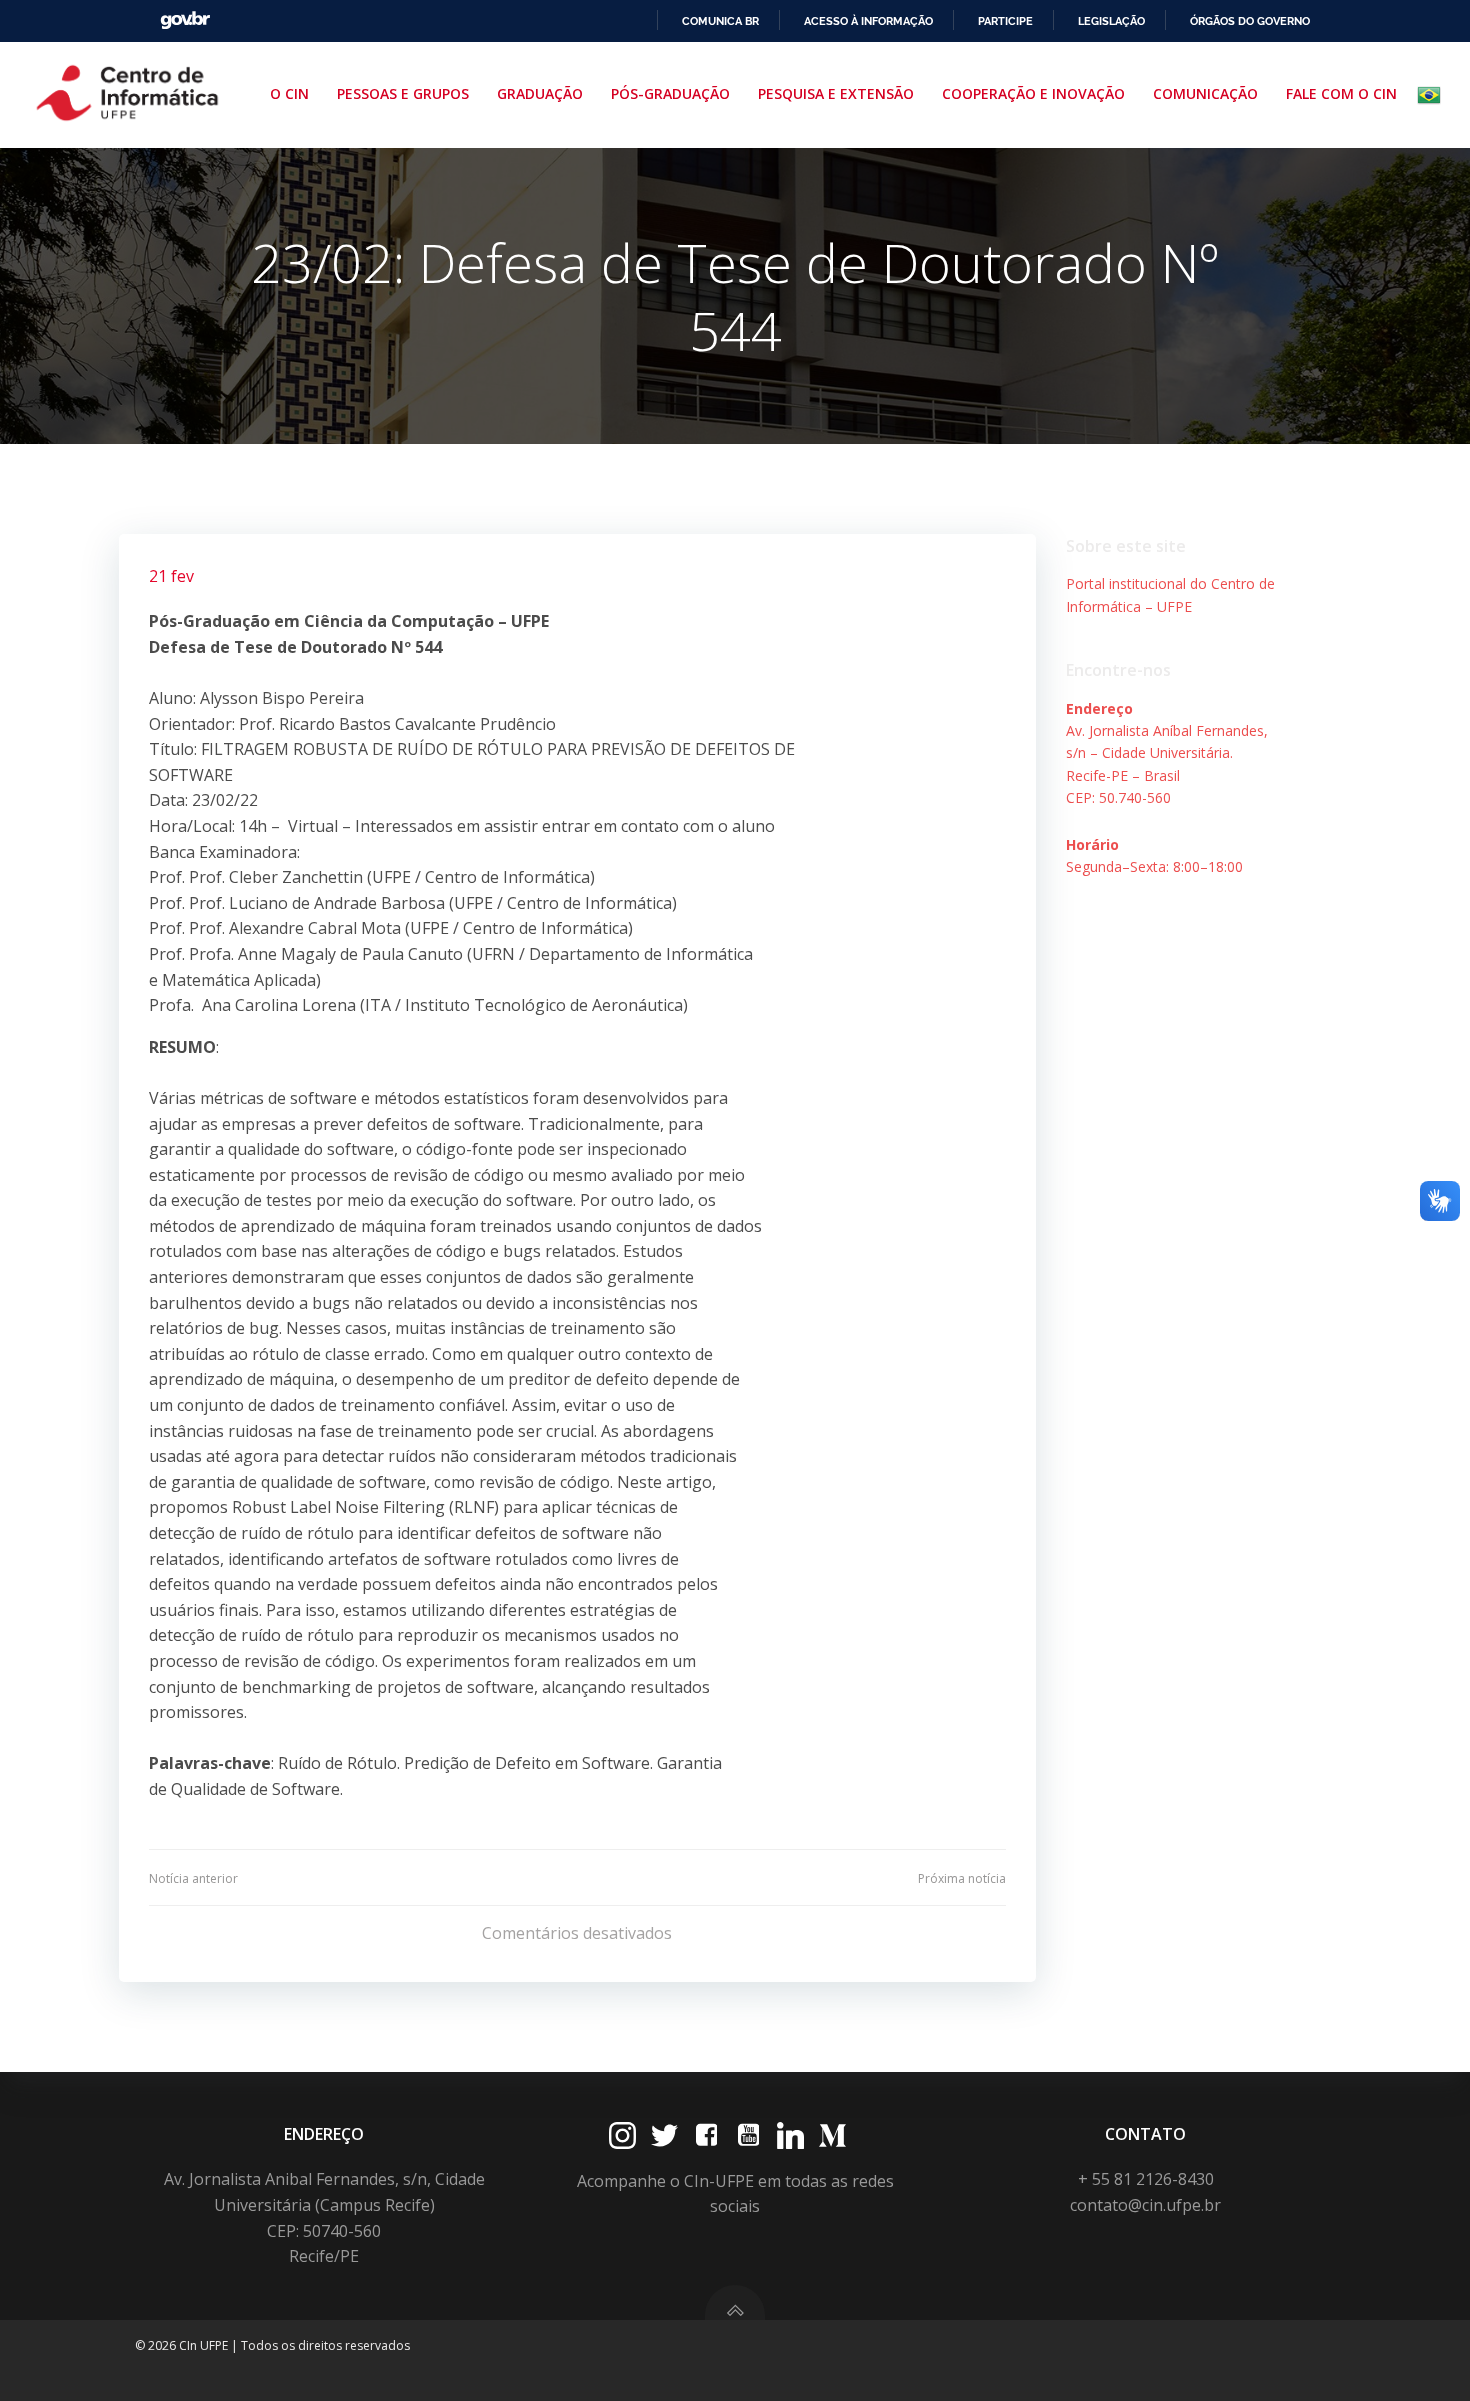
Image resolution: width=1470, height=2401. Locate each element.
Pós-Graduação (670, 93)
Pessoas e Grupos (403, 93)
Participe (1005, 21)
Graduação (540, 93)
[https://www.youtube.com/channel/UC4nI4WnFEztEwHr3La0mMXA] (748, 2135)
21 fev (171, 576)
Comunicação (1205, 93)
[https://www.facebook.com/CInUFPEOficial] (706, 2135)
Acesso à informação (868, 21)
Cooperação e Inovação (1033, 93)
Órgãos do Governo (1250, 21)
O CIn (289, 93)
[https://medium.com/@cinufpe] (832, 2135)
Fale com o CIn (1341, 93)
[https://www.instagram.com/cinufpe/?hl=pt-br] (622, 2135)
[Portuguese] (1433, 95)
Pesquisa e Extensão (836, 93)
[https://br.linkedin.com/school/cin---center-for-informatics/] (790, 2135)
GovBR (185, 20)
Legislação (1111, 21)
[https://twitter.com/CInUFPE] (664, 2135)
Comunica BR (720, 21)
